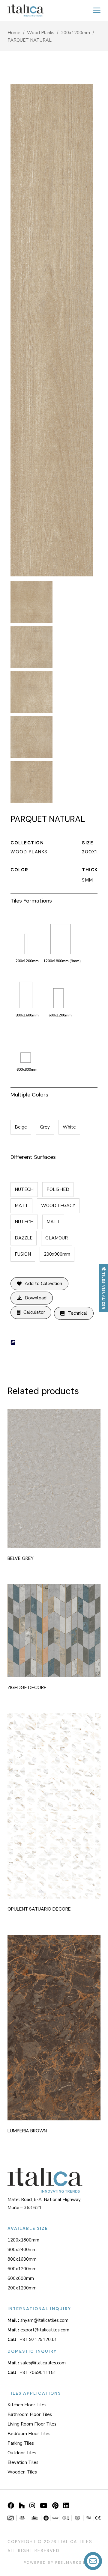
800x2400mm (22, 2250)
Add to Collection (43, 1284)
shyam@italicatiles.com (38, 2320)
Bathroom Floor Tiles (30, 2414)
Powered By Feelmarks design (62, 2563)
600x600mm (21, 2278)
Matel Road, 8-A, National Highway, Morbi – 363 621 (44, 2204)
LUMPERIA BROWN (27, 2131)
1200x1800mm (23, 2240)
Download (36, 1298)
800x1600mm (22, 2259)
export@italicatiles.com (38, 2330)
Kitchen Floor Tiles (27, 2405)
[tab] (54, 900)
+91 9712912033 (32, 2340)
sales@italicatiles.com (37, 2363)
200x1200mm (75, 33)
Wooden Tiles (22, 2472)
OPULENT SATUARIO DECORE (39, 1909)
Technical (77, 1313)
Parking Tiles (21, 2443)
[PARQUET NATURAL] (33, 603)
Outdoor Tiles (22, 2453)
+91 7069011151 (32, 2372)
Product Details (62, 1476)
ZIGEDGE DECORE (27, 1687)
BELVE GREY (21, 1558)
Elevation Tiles (23, 2462)
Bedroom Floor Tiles (29, 2434)
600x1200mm (22, 2269)
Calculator (34, 1312)
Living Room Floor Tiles (32, 2424)
